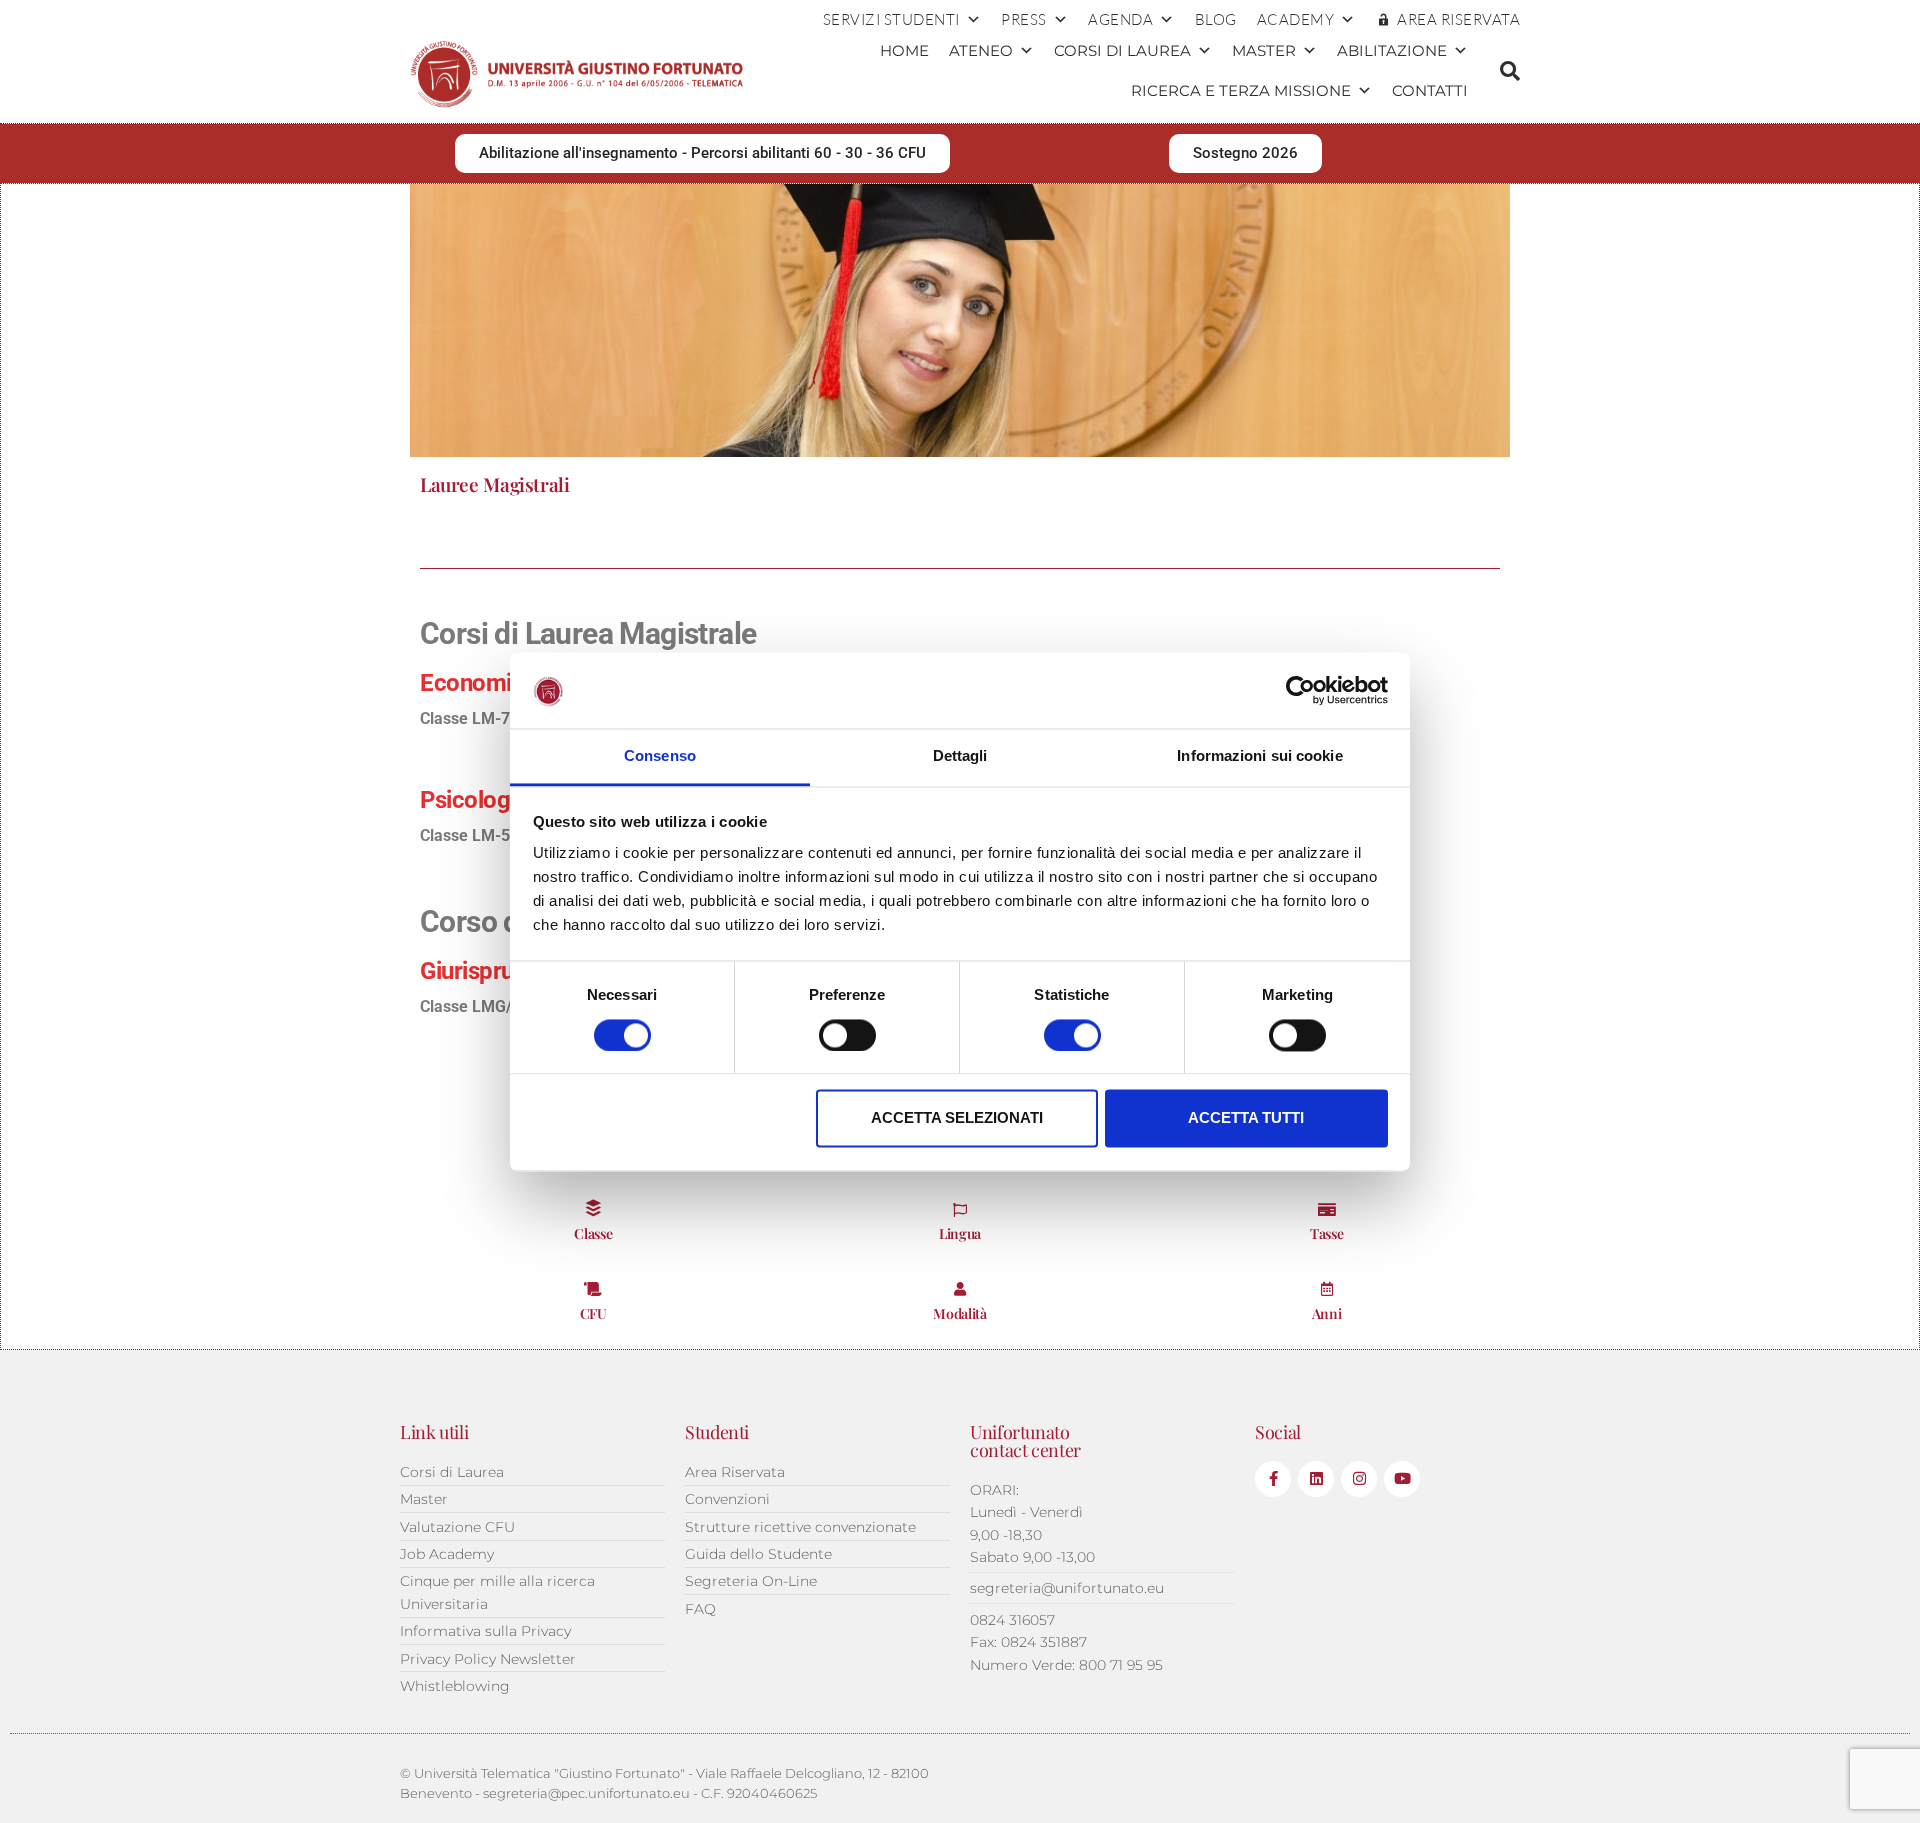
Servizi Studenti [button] (891, 19)
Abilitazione (1392, 50)
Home (904, 50)
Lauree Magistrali (495, 484)
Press (1024, 19)
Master (1264, 50)
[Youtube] (1402, 1479)
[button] (1510, 71)
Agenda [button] (1120, 19)
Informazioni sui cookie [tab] (1259, 756)
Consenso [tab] (660, 756)
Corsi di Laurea (1122, 50)
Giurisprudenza (498, 971)
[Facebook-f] (1273, 1479)
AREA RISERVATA (1458, 19)
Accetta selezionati (957, 1118)
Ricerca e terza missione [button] (1241, 90)
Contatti (1430, 90)
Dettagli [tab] (960, 756)
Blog (1216, 19)
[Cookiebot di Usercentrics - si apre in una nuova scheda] (1300, 690)
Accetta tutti (1246, 1118)
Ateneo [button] (981, 50)
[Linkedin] (1316, 1479)
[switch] (847, 1035)
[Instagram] (1359, 1479)
